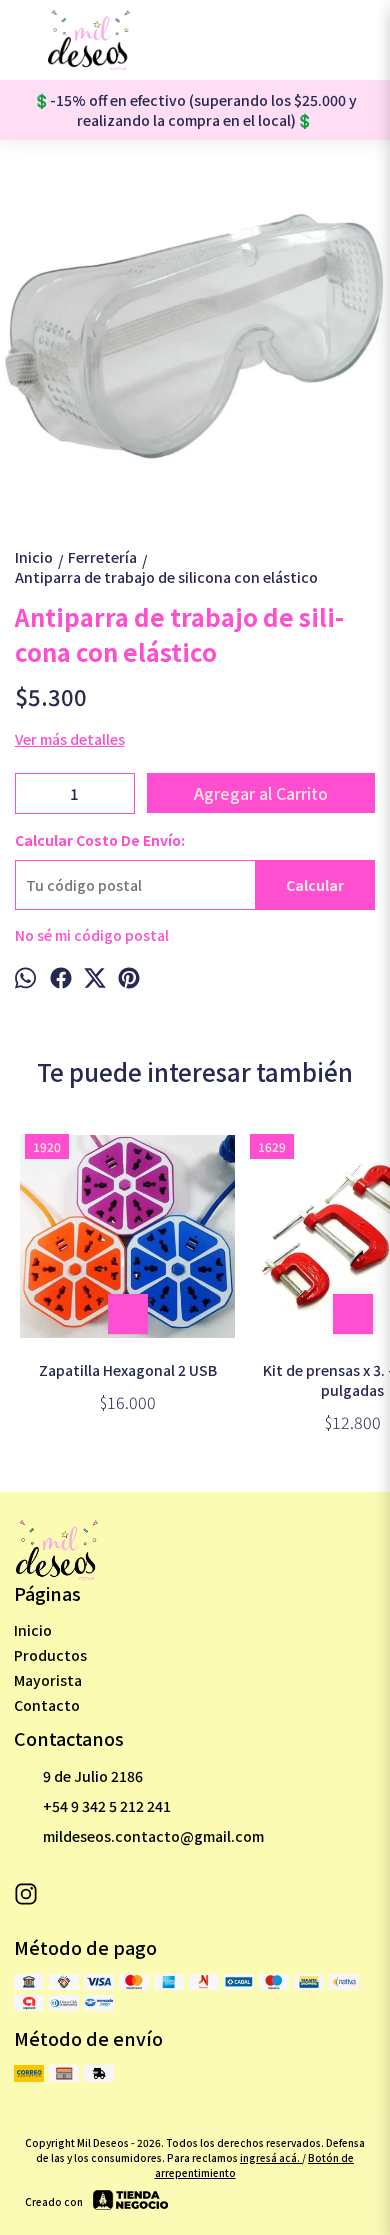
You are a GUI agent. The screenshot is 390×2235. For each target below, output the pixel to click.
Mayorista (48, 1680)
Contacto (47, 1705)
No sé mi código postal (92, 935)
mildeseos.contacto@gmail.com (153, 1836)
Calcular (315, 885)
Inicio (33, 1630)
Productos (50, 1655)
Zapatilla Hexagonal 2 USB (128, 1370)
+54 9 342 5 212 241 (107, 1806)
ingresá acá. (271, 2157)
